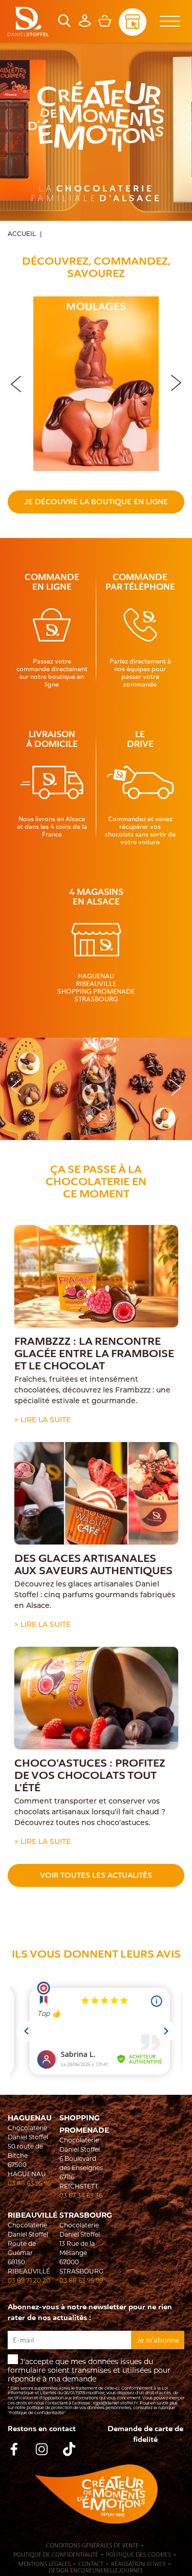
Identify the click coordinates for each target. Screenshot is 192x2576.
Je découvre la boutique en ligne (96, 502)
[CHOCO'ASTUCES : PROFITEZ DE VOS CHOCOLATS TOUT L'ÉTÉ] (96, 1698)
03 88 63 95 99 (81, 2280)
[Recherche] (64, 25)
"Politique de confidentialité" (37, 2413)
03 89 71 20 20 (29, 2280)
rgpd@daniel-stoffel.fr (115, 2403)
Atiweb (156, 2564)
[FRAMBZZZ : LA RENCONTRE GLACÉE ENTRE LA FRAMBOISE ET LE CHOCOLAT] (96, 1276)
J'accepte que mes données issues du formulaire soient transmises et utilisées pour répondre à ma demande (96, 2386)
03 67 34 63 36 (81, 2195)
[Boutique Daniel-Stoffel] (28, 22)
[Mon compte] (85, 25)
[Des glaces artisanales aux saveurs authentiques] (96, 1493)
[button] (176, 381)
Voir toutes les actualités (96, 1875)
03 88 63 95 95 (29, 2183)
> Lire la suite (42, 1420)
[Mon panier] (105, 25)
